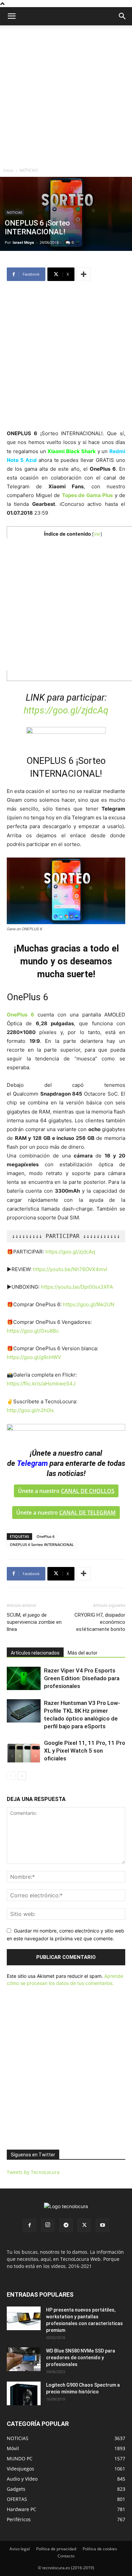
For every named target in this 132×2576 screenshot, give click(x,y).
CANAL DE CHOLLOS (88, 1491)
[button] (123, 16)
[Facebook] (29, 2225)
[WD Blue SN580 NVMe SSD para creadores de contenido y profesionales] (24, 2359)
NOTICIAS (29, 170)
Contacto (66, 2556)
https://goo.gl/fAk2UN (89, 1304)
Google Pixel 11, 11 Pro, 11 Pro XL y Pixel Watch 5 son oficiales (85, 1751)
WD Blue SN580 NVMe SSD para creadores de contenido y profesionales (81, 2358)
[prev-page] (11, 1776)
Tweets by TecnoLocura (33, 2172)
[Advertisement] (66, 95)
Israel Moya (23, 242)
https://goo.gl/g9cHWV (34, 1357)
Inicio (8, 170)
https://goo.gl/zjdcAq (66, 710)
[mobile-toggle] (12, 16)
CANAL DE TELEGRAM (87, 1513)
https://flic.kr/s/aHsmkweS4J (41, 1384)
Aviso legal (20, 2549)
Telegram (32, 1463)
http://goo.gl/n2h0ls (30, 1410)
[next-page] (22, 1776)
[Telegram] (66, 2225)
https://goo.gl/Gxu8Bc (33, 1331)
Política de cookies (100, 2549)
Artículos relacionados (35, 1653)
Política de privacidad (56, 2549)
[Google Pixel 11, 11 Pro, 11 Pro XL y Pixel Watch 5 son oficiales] (24, 1751)
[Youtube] (103, 2225)
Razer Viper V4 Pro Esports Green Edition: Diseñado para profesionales (82, 1678)
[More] (84, 274)
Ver (97, 534)
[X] (84, 2225)
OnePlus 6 (46, 1536)
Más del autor (83, 1653)
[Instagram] (48, 2225)
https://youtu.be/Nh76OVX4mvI (70, 1269)
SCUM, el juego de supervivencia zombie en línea (34, 1622)
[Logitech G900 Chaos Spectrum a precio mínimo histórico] (24, 2393)
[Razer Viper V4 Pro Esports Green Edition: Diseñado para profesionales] (24, 1678)
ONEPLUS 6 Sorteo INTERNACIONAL (42, 1544)
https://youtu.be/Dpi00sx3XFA (77, 1287)
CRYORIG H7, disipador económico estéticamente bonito (100, 1622)
